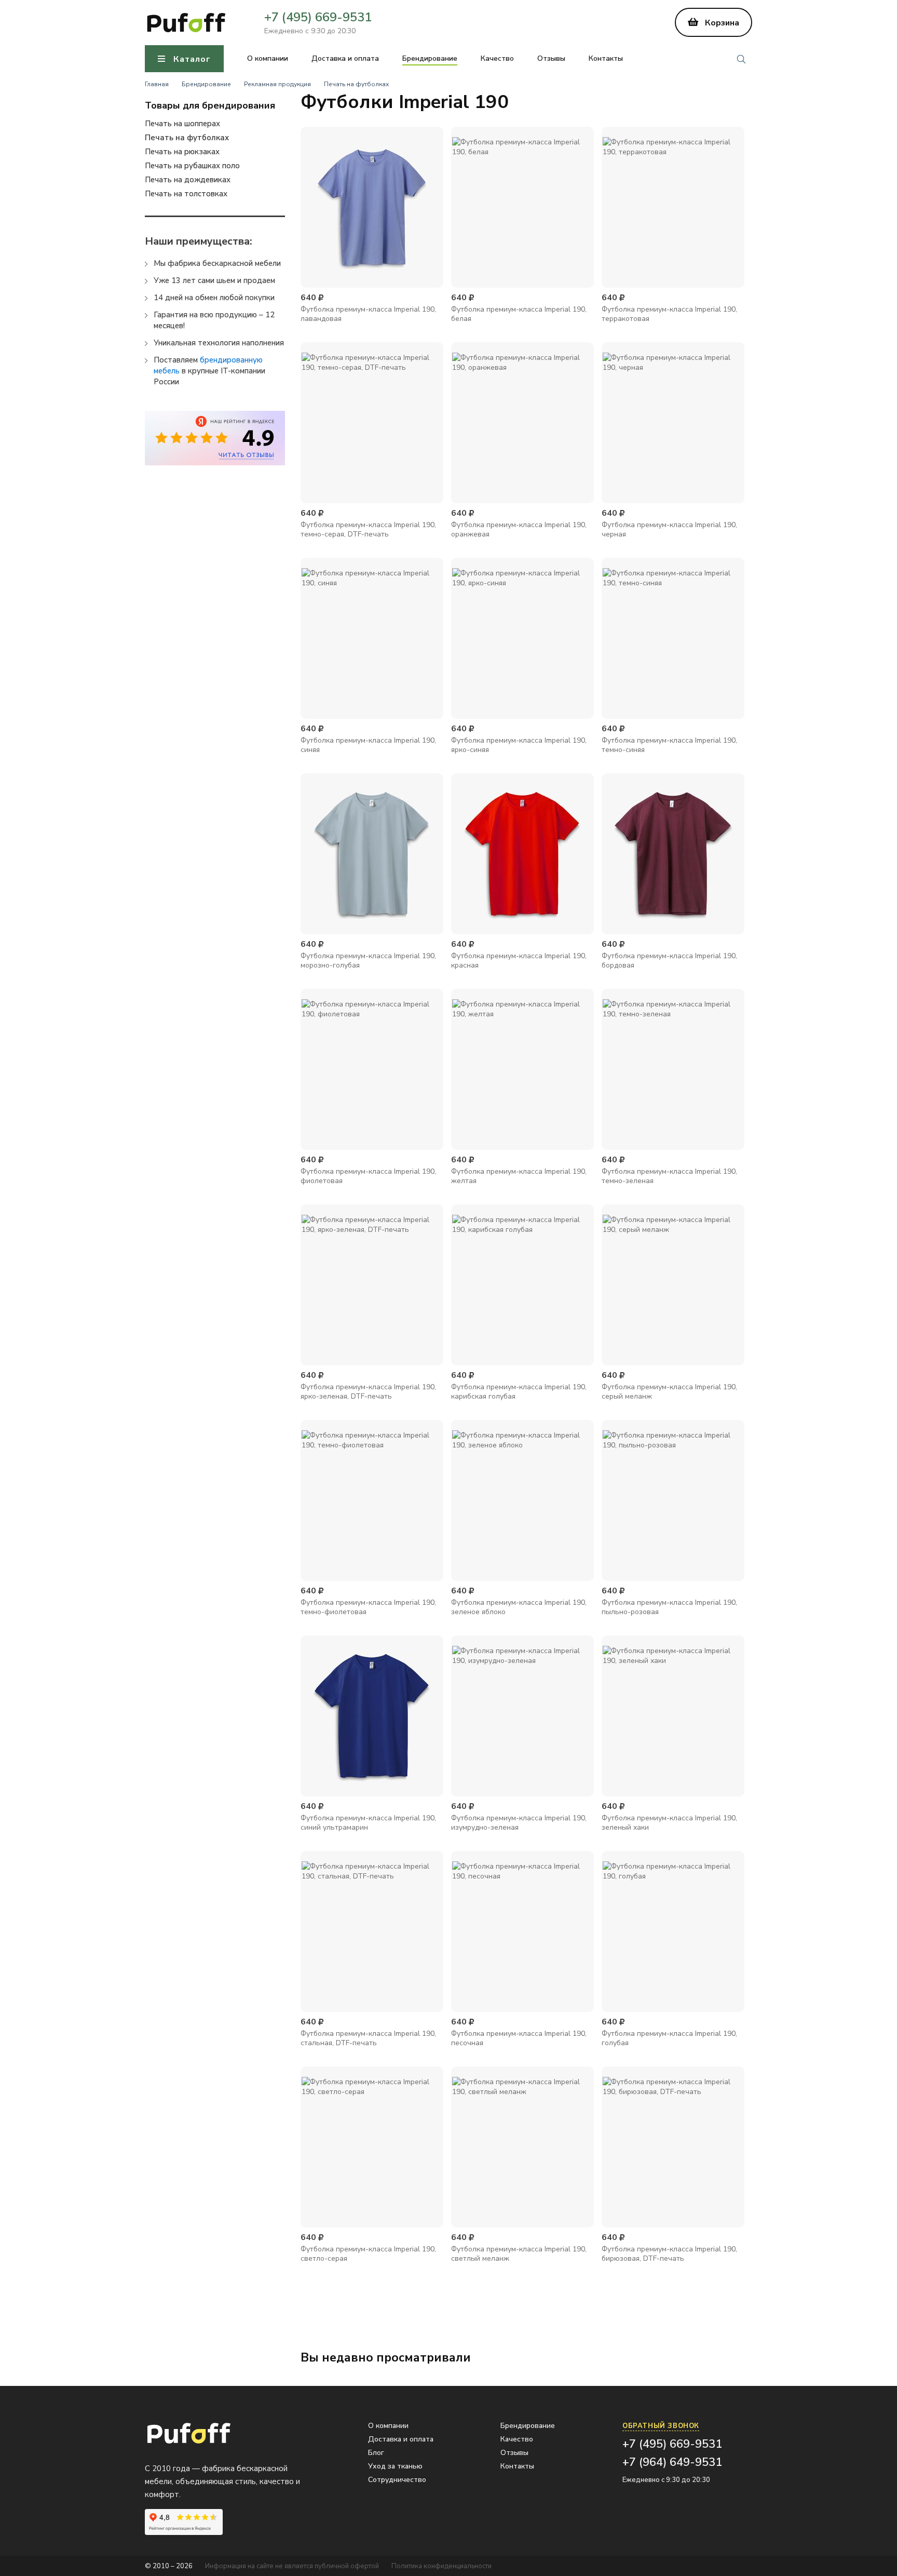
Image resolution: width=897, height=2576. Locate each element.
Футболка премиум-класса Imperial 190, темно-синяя (669, 745)
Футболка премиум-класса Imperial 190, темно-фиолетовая (368, 1607)
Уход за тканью (395, 2466)
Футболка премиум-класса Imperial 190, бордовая (669, 961)
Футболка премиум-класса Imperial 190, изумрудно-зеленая (519, 1823)
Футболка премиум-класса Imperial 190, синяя (368, 745)
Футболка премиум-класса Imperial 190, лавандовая (368, 314)
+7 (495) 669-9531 (318, 17)
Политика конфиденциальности (441, 2566)
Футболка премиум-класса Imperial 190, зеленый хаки (669, 1823)
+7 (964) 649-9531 (672, 2462)
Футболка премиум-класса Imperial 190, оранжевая (519, 529)
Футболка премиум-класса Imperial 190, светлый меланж (519, 2254)
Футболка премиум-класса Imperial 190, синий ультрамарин (368, 1823)
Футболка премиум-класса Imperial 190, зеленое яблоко (519, 1607)
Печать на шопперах (182, 124)
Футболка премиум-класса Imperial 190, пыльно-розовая (669, 1607)
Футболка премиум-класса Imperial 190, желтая (519, 1176)
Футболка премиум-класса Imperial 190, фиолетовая (368, 1176)
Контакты (606, 59)
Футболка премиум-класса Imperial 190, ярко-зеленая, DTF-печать (368, 1392)
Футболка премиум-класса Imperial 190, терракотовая (669, 314)
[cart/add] (372, 271)
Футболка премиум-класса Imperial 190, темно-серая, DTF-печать (368, 529)
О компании (268, 59)
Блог (376, 2453)
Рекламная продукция (277, 84)
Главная (157, 84)
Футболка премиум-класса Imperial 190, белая (519, 314)
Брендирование (430, 59)
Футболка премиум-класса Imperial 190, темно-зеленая (669, 1176)
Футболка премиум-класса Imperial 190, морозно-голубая (368, 961)
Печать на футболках (356, 84)
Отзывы (551, 59)
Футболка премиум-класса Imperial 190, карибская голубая (519, 1392)
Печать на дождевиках (188, 180)
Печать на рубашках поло (192, 166)
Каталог (192, 59)
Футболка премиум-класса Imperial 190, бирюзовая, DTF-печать (669, 2254)
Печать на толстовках (186, 194)
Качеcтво (497, 59)
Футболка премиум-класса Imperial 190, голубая (669, 2038)
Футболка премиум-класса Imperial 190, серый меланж (669, 1392)
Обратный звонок (661, 2426)
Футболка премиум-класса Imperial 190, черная (669, 529)
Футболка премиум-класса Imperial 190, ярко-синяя (519, 745)
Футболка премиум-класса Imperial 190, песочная (519, 2038)
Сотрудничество (397, 2480)
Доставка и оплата (345, 59)
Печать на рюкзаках (182, 152)
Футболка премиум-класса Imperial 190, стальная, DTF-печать (368, 2038)
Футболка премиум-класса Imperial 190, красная (519, 961)
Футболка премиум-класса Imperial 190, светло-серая (368, 2254)
